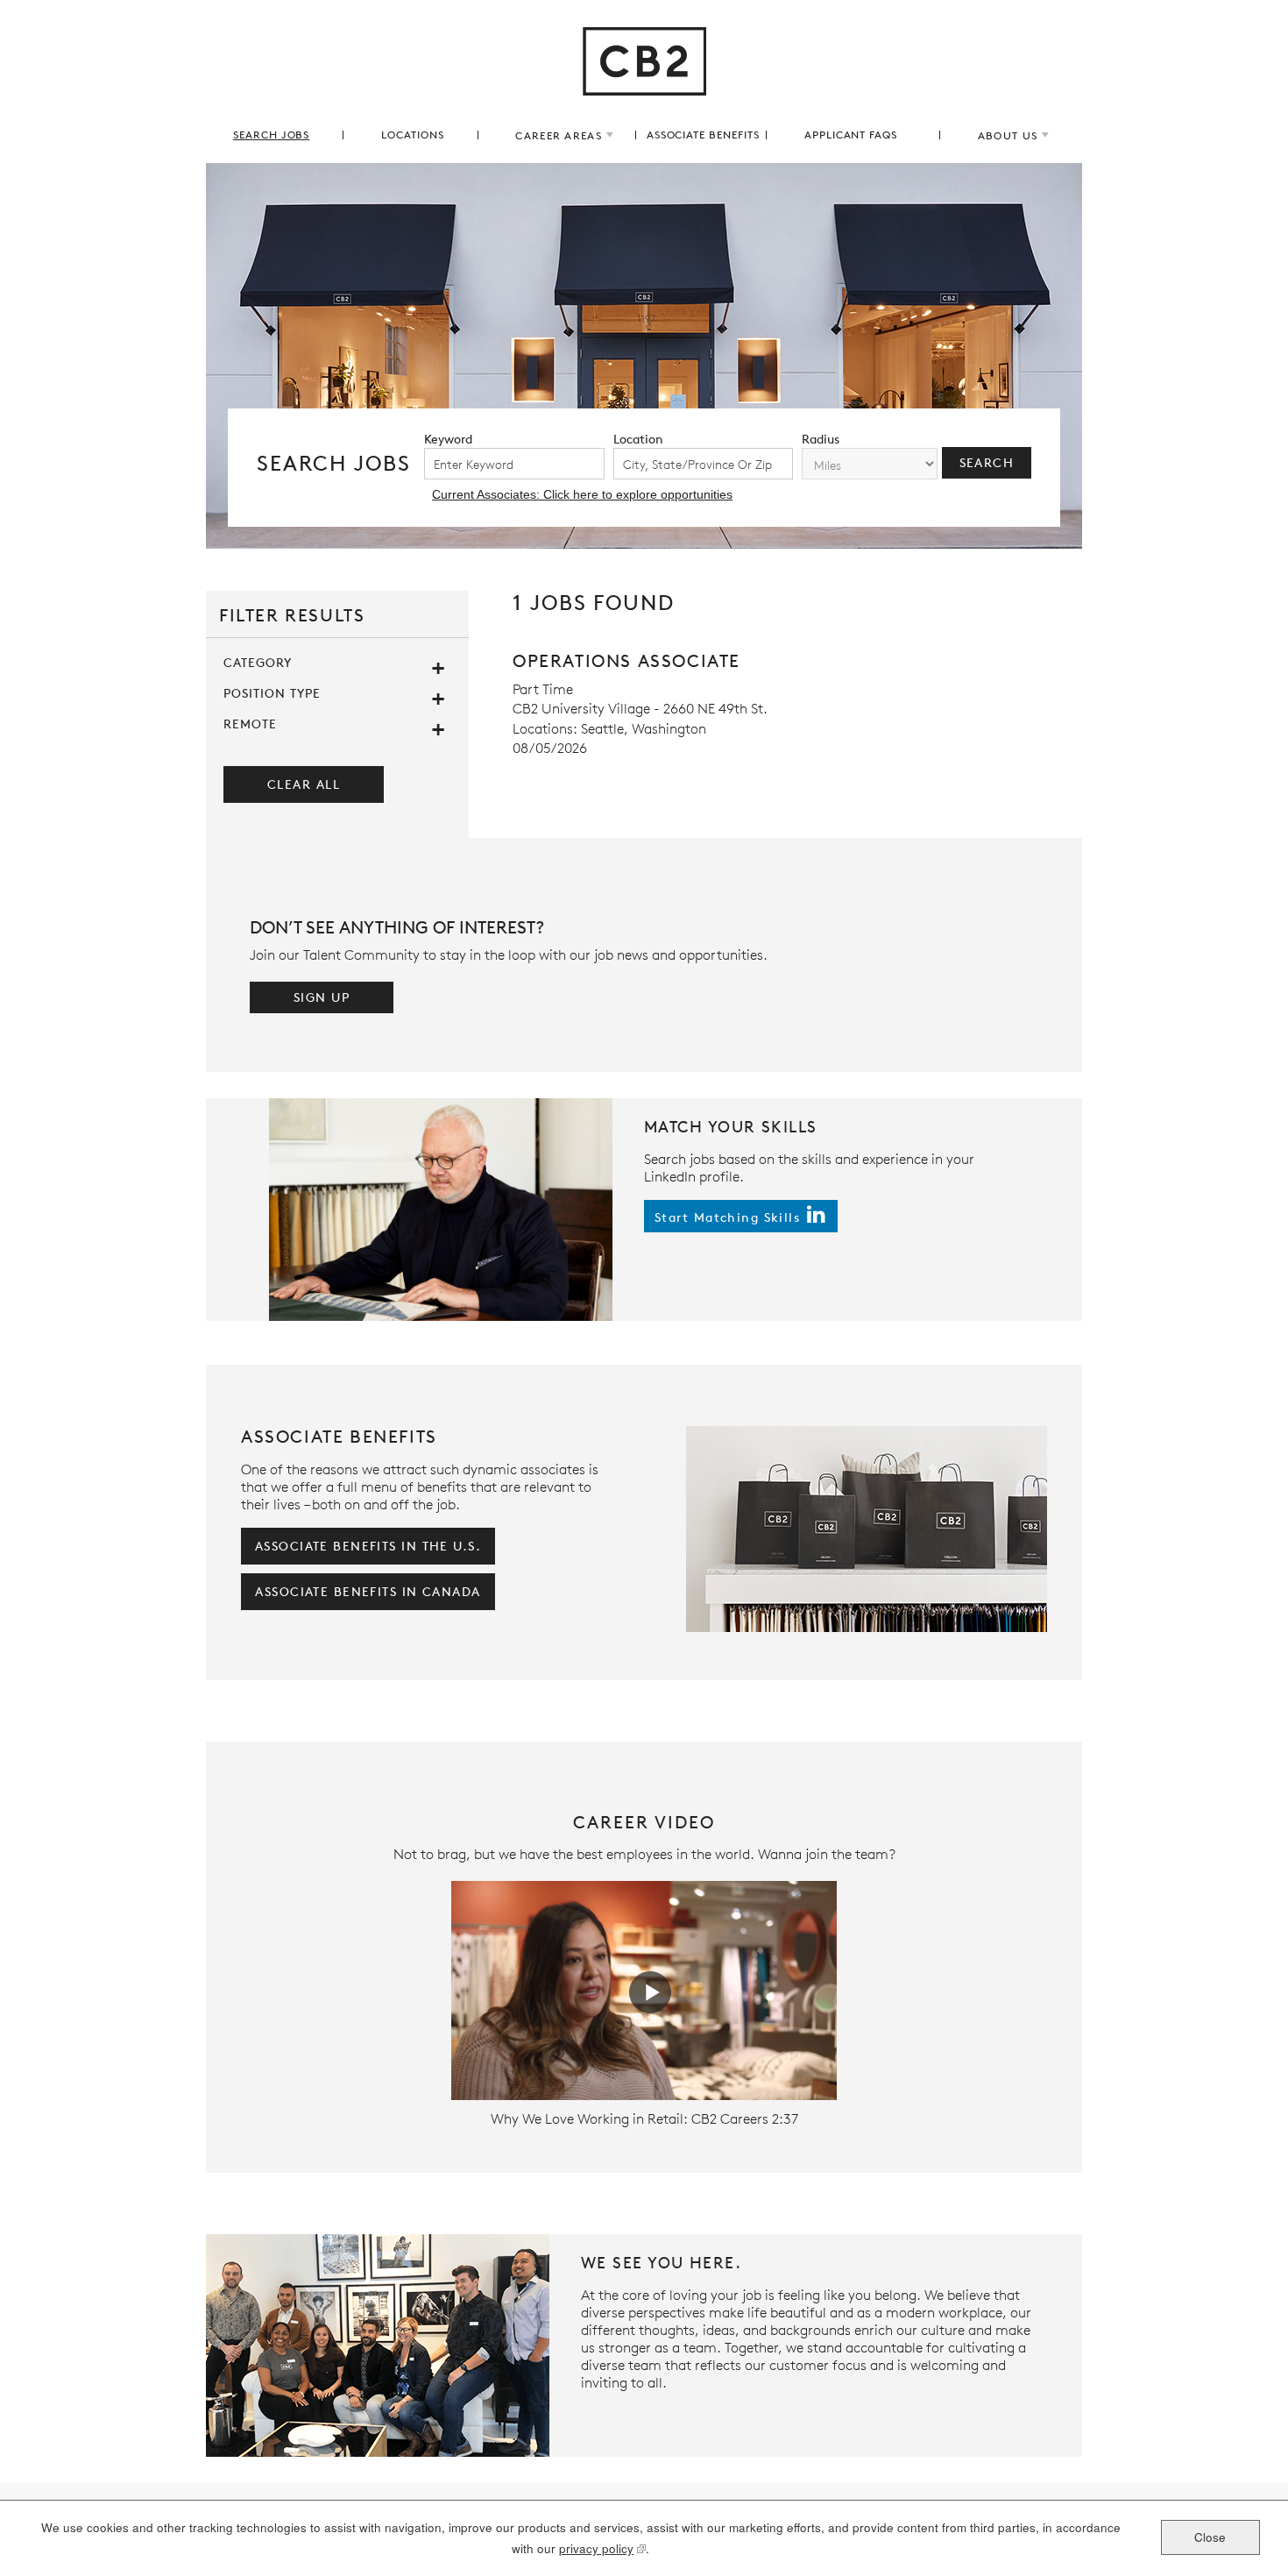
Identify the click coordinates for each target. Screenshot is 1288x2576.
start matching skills (727, 1216)
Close (1210, 2536)
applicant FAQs (851, 135)
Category (258, 662)
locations (413, 135)
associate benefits (703, 135)
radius (821, 439)
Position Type (272, 693)
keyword (448, 439)
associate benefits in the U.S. (368, 1546)
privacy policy (596, 2550)
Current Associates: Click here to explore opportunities (582, 494)
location (638, 439)
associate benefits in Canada (368, 1591)
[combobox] (704, 464)
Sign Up (322, 997)
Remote (250, 724)
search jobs (272, 135)
